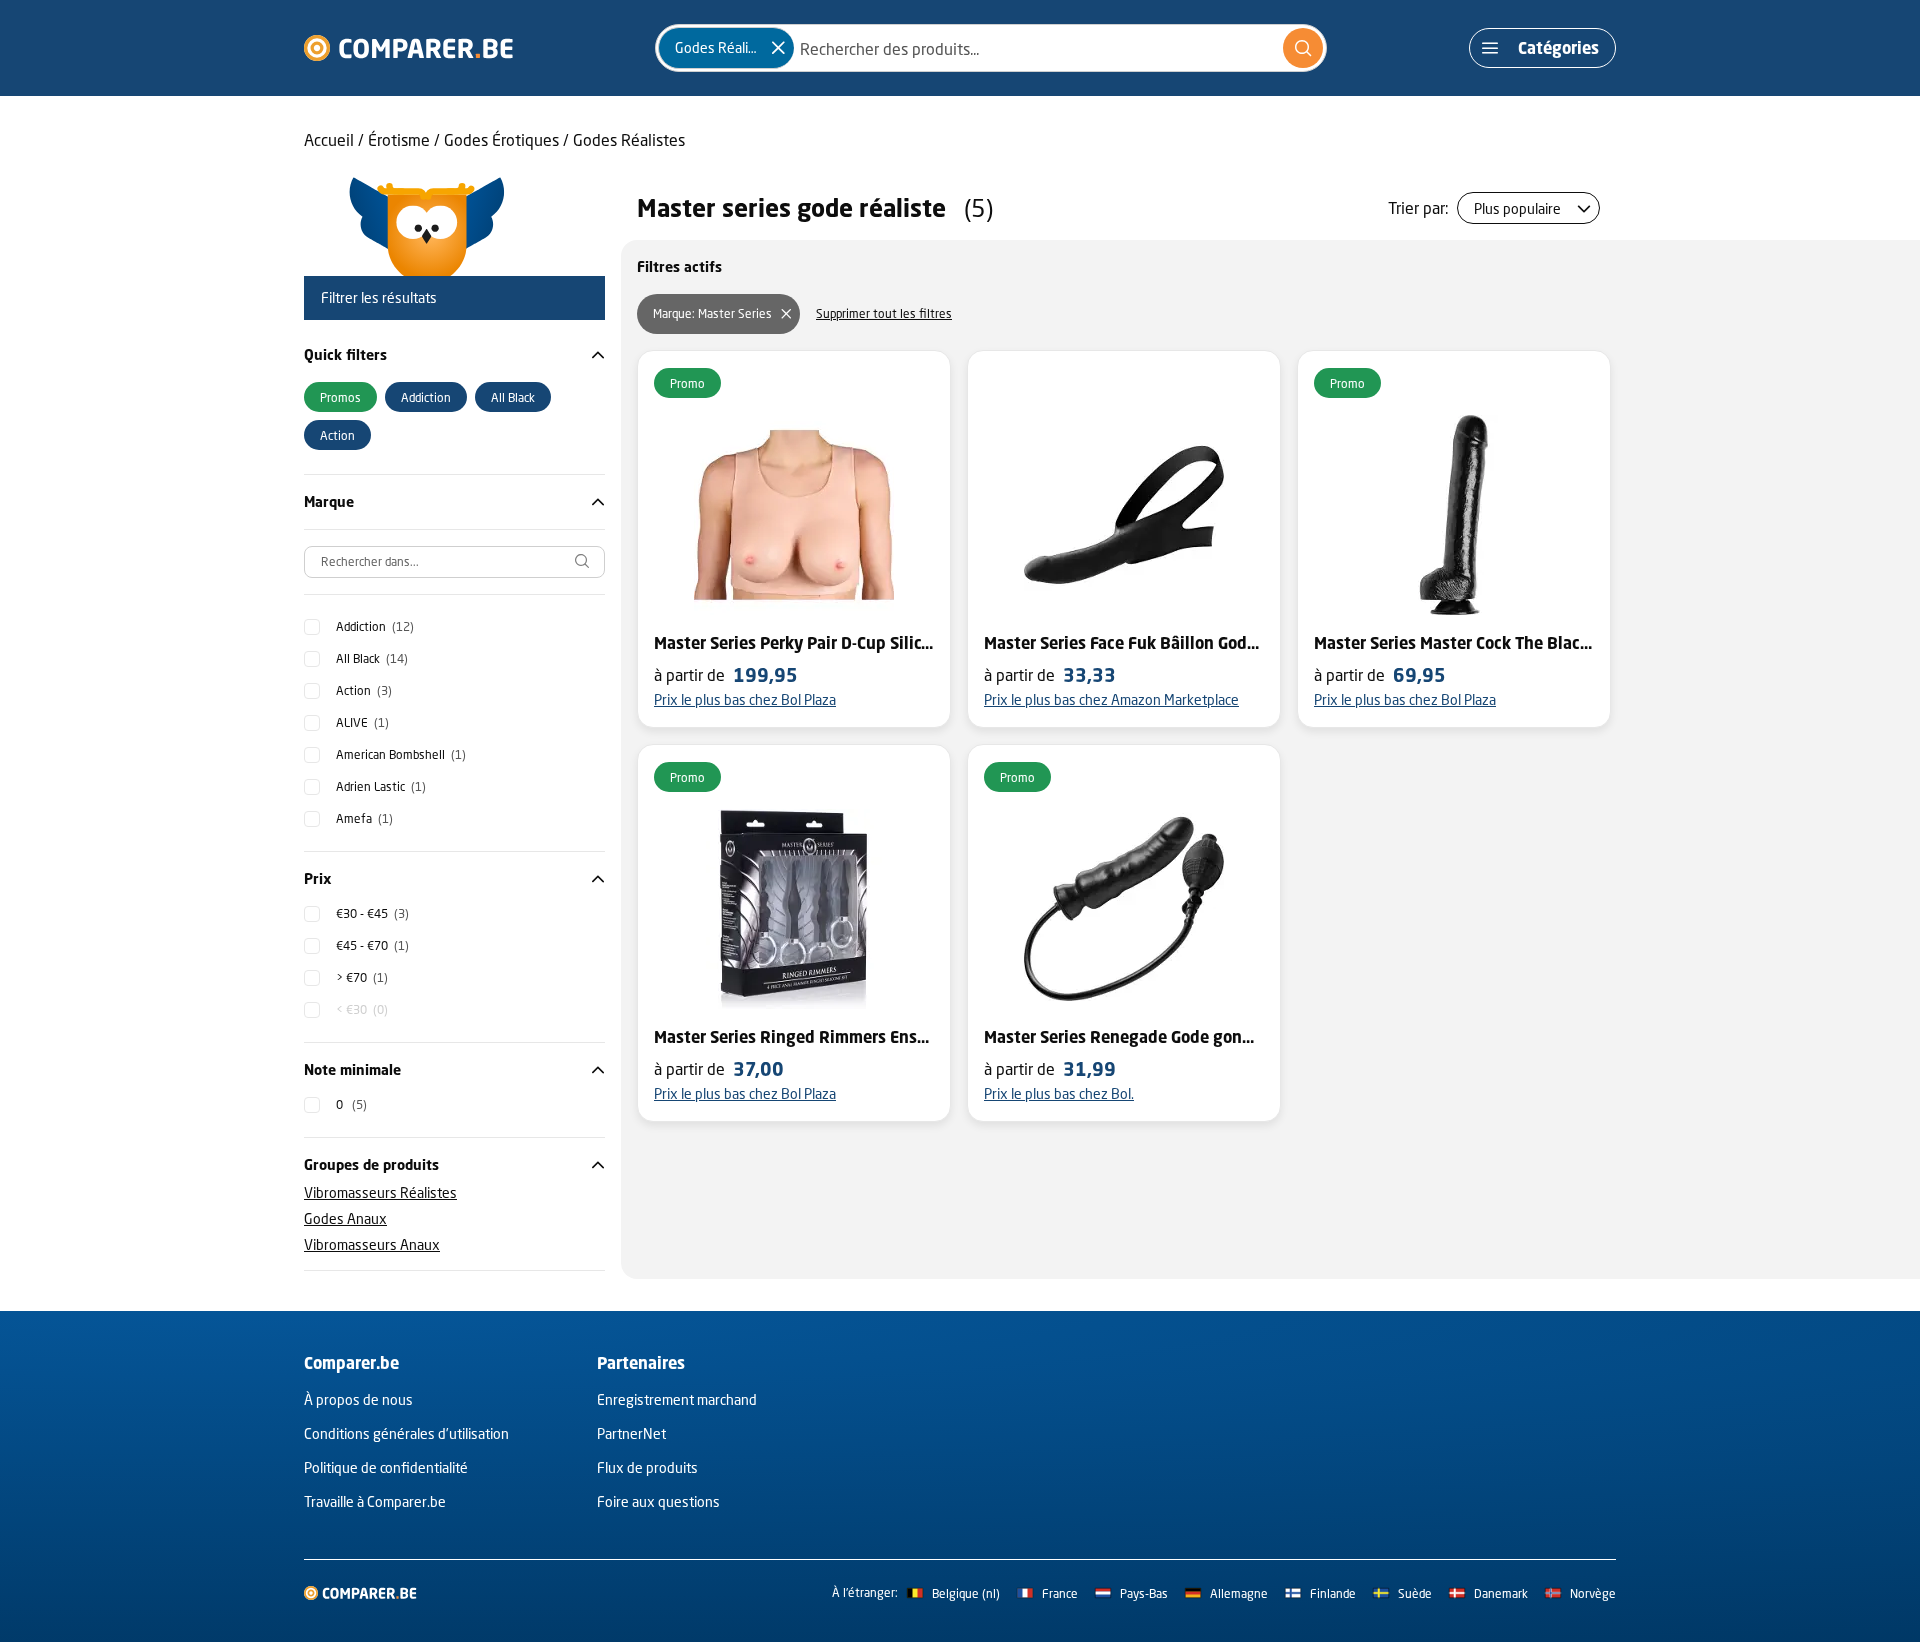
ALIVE (362, 722)
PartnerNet (631, 1433)
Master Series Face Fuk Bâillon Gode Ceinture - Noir (1124, 643)
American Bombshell (401, 754)
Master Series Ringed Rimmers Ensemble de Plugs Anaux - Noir (794, 1037)
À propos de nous (358, 1399)
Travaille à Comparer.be (375, 1501)
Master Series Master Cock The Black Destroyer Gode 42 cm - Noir (1454, 643)
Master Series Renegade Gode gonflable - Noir (1124, 1037)
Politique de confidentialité (386, 1467)
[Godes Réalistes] (778, 48)
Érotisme (399, 139)
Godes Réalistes (629, 139)
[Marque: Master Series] (786, 314)
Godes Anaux (345, 1218)
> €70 (362, 977)
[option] (340, 397)
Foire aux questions (658, 1501)
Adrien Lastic (381, 786)
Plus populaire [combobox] (1517, 208)
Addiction (375, 626)
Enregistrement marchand (677, 1399)
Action (364, 690)
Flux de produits (647, 1467)
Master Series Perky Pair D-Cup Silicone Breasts (794, 643)
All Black (372, 658)
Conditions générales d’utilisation (406, 1433)
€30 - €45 (372, 913)
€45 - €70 (372, 945)
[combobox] (991, 48)
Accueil (329, 139)
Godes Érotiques (501, 139)
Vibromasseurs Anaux (372, 1244)
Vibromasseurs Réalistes (380, 1192)
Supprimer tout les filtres (884, 313)
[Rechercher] (1303, 48)
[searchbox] (454, 562)
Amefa (364, 818)
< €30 (362, 1009)
